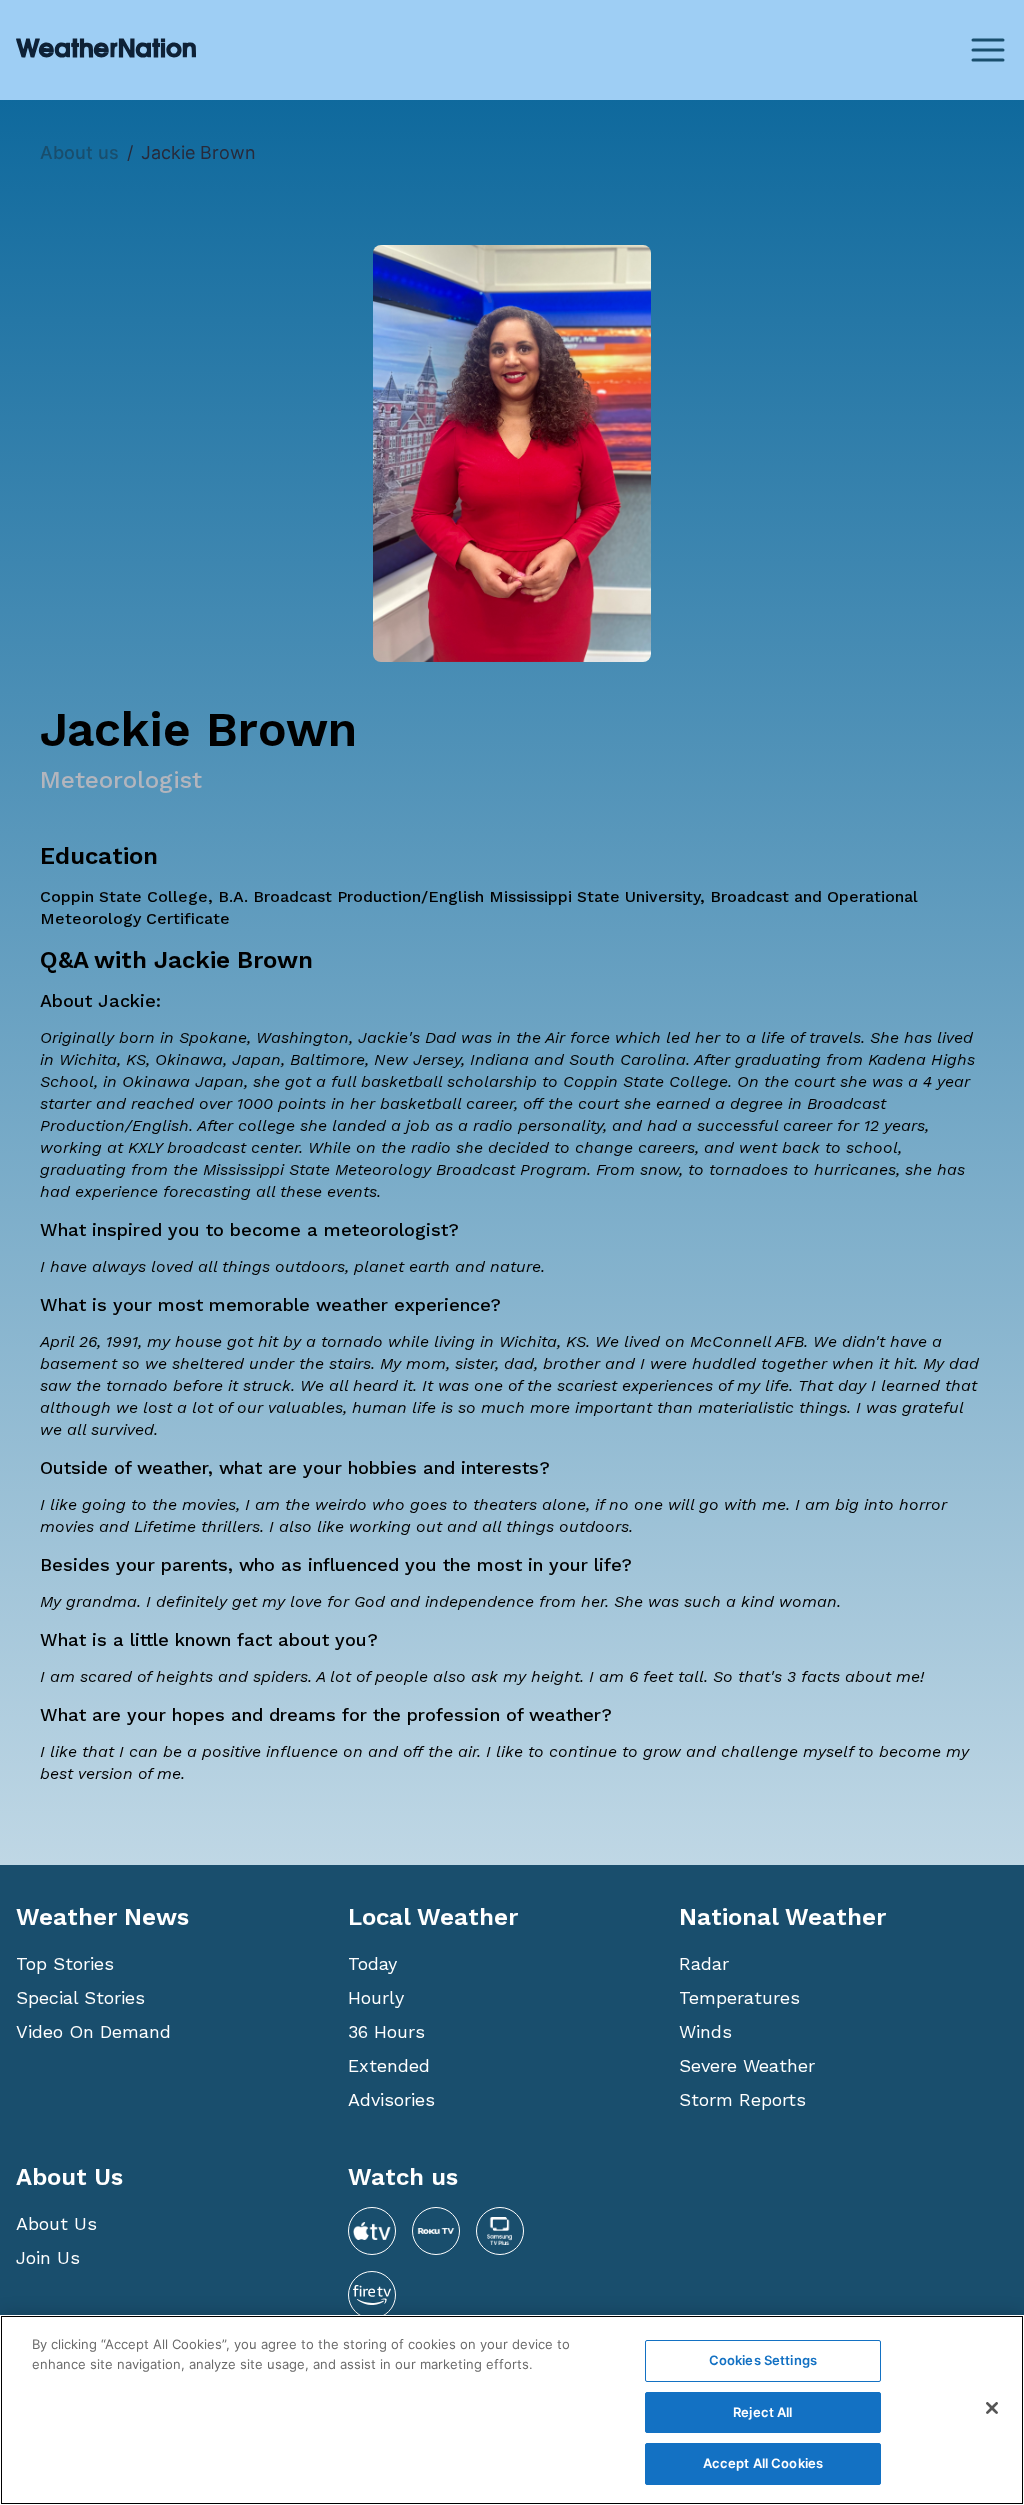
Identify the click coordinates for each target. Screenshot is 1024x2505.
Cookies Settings (763, 2360)
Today (372, 1963)
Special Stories (80, 1997)
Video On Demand (93, 2031)
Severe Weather (747, 2065)
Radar (704, 1963)
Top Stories (65, 1963)
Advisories (391, 2099)
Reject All (762, 2412)
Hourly (376, 1997)
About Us (56, 2223)
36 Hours (386, 2031)
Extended (389, 2065)
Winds (705, 2031)
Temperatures (739, 1997)
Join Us (48, 2257)
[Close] (992, 2408)
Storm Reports (742, 2099)
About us (79, 152)
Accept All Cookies (763, 2463)
